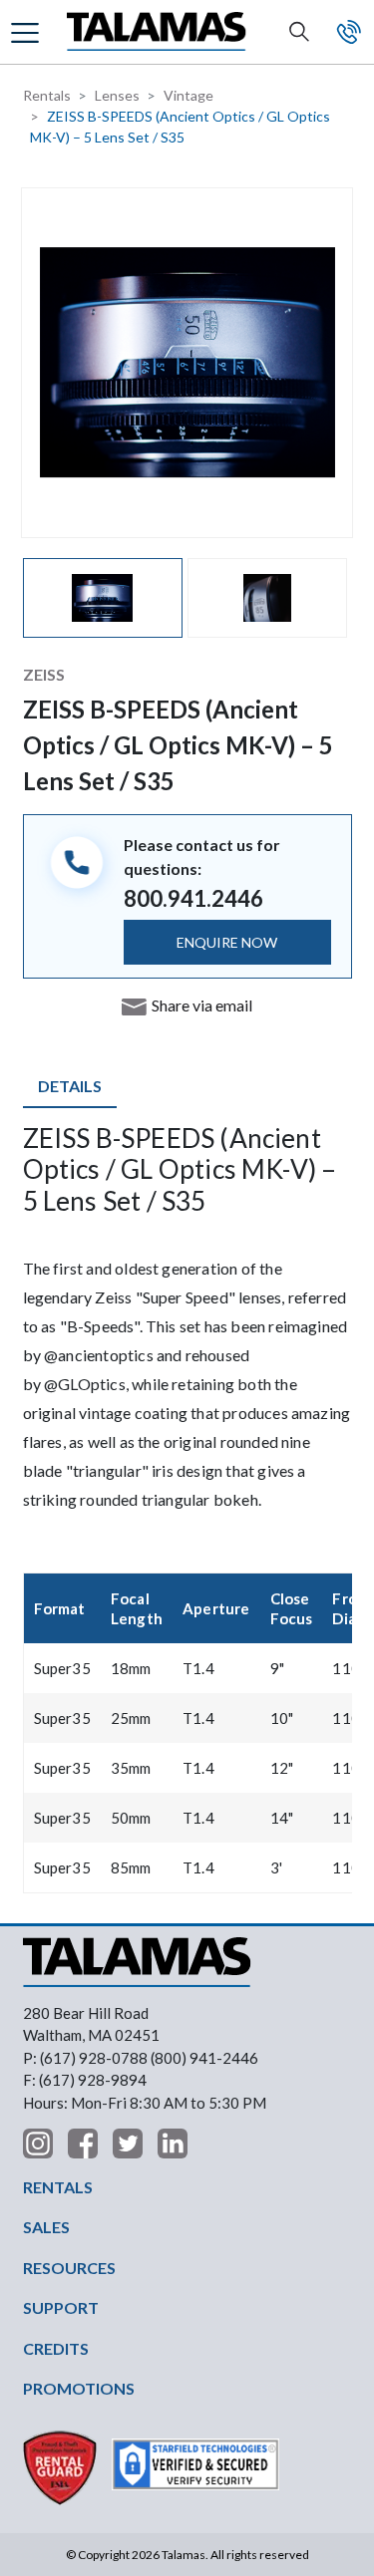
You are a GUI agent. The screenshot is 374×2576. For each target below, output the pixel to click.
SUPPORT (61, 2307)
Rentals (47, 95)
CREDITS (56, 2348)
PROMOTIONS (79, 2388)
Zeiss (44, 674)
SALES (46, 2227)
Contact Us (349, 32)
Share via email (202, 1005)
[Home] (157, 32)
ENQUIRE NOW (227, 942)
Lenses (117, 95)
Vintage (188, 95)
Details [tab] (70, 1086)
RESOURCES (69, 2268)
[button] (27, 31)
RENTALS (58, 2187)
